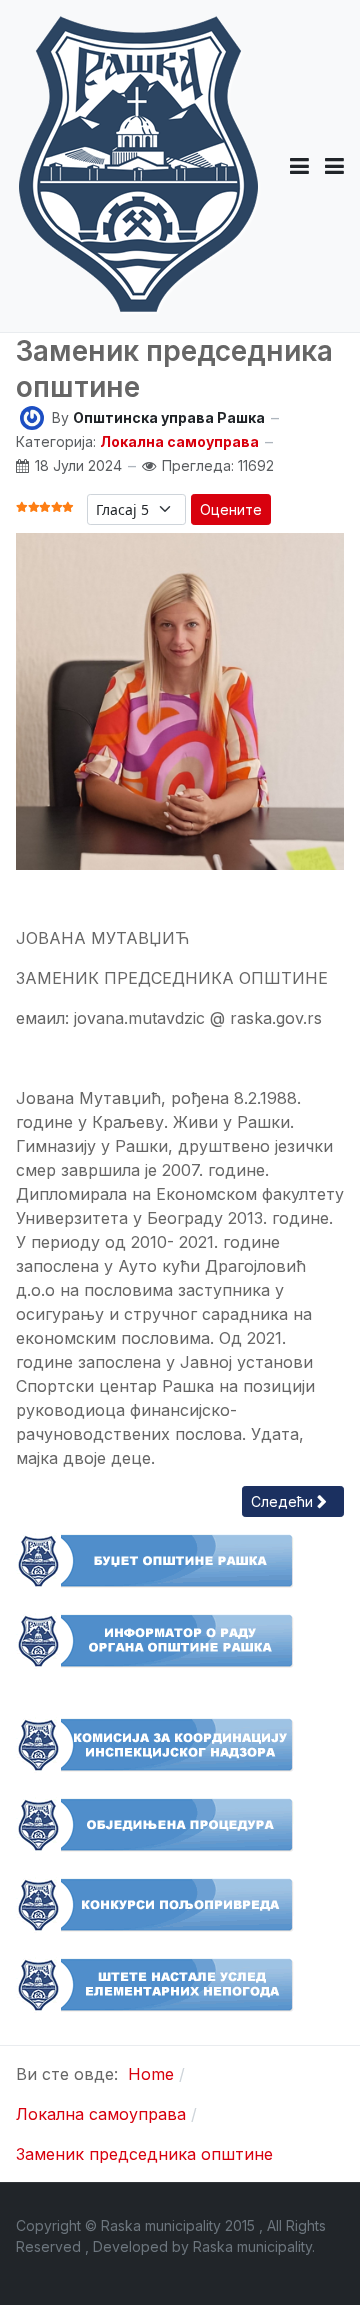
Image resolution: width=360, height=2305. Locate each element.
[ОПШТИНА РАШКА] (138, 166)
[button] (299, 166)
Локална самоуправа (179, 441)
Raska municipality (252, 2246)
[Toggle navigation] (334, 166)
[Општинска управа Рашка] (32, 416)
